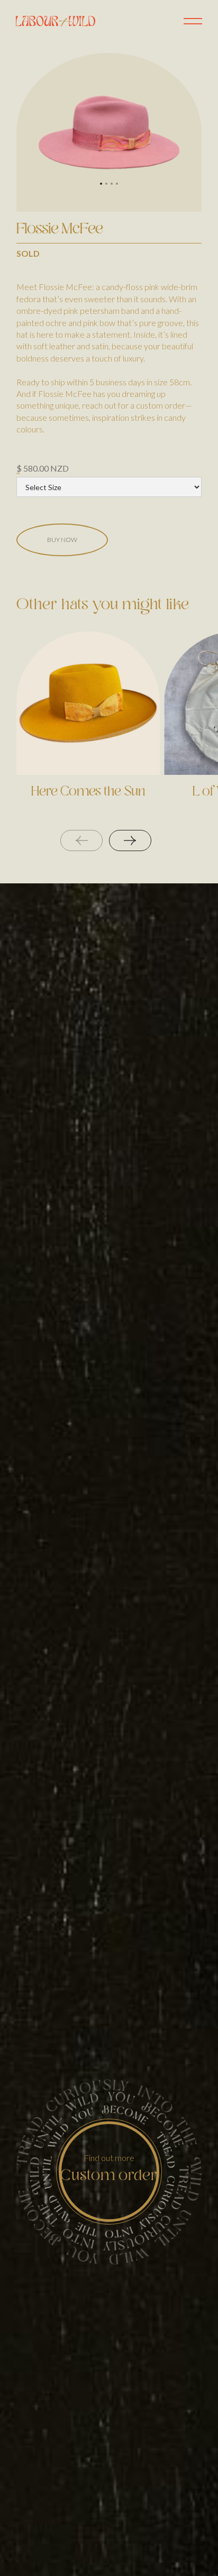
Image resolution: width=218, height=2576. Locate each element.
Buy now (62, 540)
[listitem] (88, 730)
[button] (101, 184)
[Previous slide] (81, 840)
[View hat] (88, 703)
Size (18, 474)
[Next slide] (130, 840)
